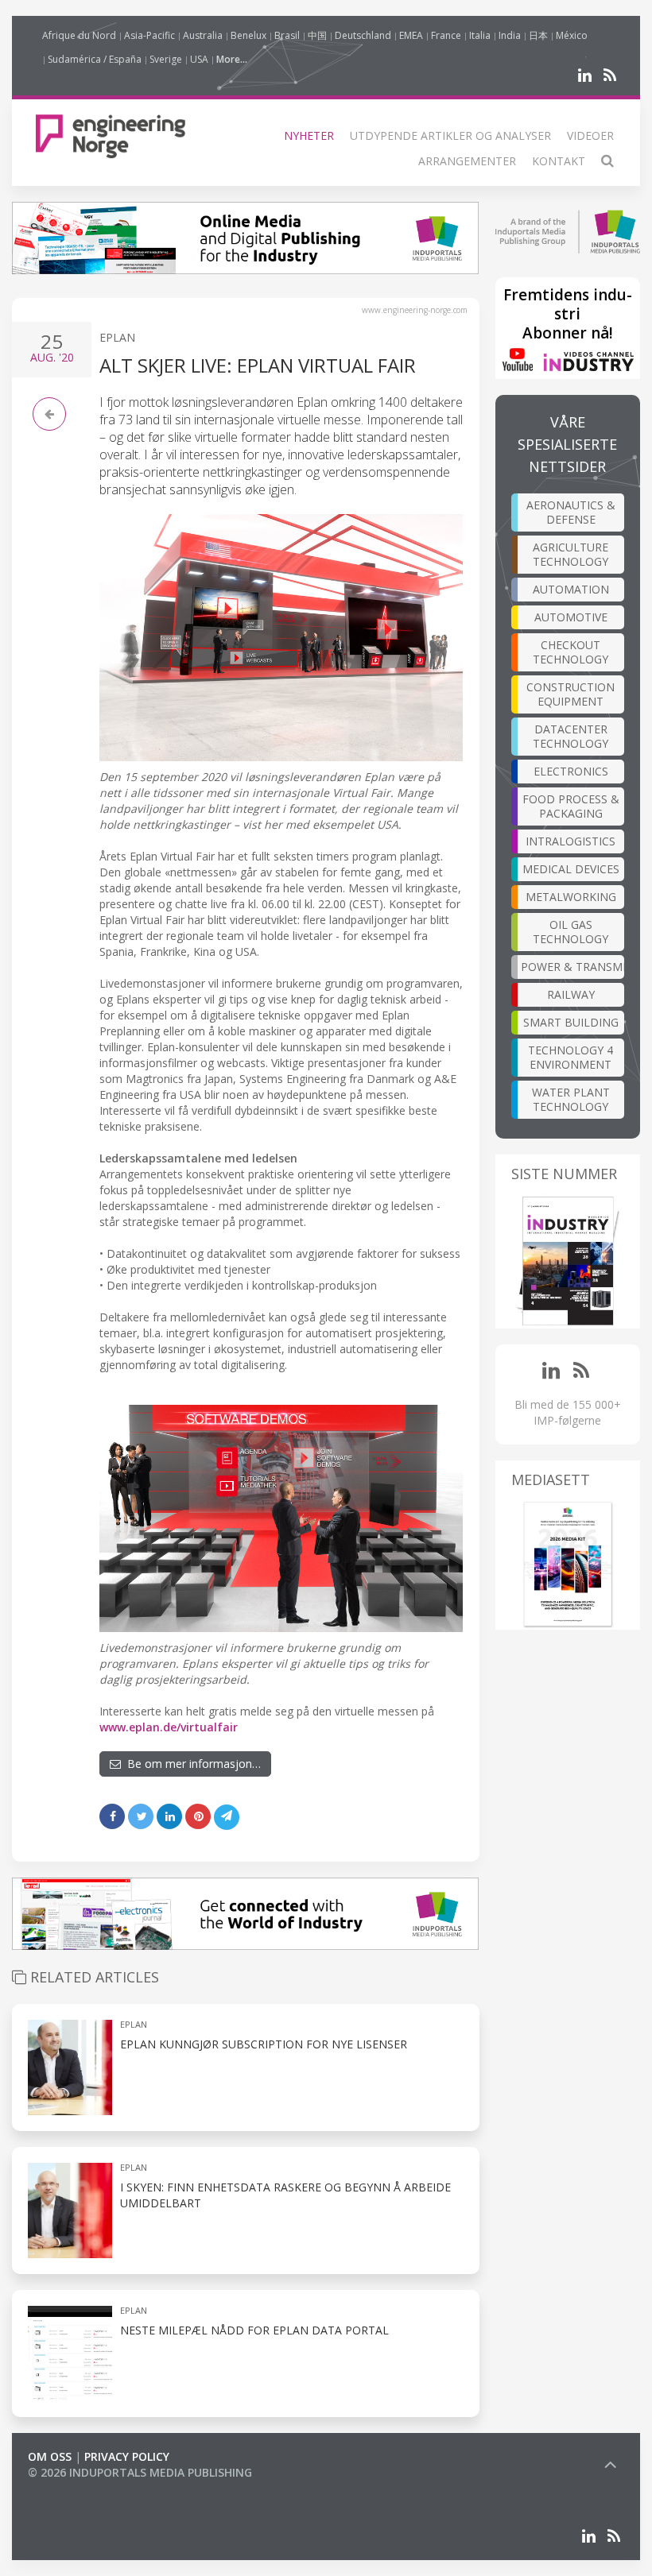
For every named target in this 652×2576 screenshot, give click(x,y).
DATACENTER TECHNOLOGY (570, 736)
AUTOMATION (571, 589)
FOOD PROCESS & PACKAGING (571, 806)
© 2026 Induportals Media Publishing (140, 2472)
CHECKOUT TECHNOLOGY (570, 652)
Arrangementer (467, 161)
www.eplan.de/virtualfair (169, 1727)
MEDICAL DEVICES (571, 869)
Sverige (166, 59)
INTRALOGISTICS (570, 841)
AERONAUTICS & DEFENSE (571, 512)
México (572, 35)
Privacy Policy (127, 2456)
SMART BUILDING (571, 1022)
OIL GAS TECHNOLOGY (570, 932)
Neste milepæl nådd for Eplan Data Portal (254, 2330)
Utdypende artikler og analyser (450, 135)
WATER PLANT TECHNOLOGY (571, 1099)
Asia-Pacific (149, 35)
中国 (317, 35)
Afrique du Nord (79, 35)
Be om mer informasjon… (191, 1764)
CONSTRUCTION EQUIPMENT (570, 694)
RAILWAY (571, 994)
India (510, 35)
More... (232, 59)
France (446, 35)
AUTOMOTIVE (571, 617)
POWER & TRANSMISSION (573, 967)
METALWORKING (571, 897)
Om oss (50, 2456)
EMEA (411, 35)
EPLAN (117, 337)
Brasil (287, 35)
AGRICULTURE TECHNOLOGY (570, 554)
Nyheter (309, 135)
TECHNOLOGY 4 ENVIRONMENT (570, 1057)
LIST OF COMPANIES (82, 2488)
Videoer (590, 135)
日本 (538, 35)
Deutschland (363, 35)
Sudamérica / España (95, 59)
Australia (203, 35)
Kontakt (559, 161)
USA (199, 59)
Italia (480, 35)
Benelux (248, 35)
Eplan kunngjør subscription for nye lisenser (264, 2044)
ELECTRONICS (571, 771)
